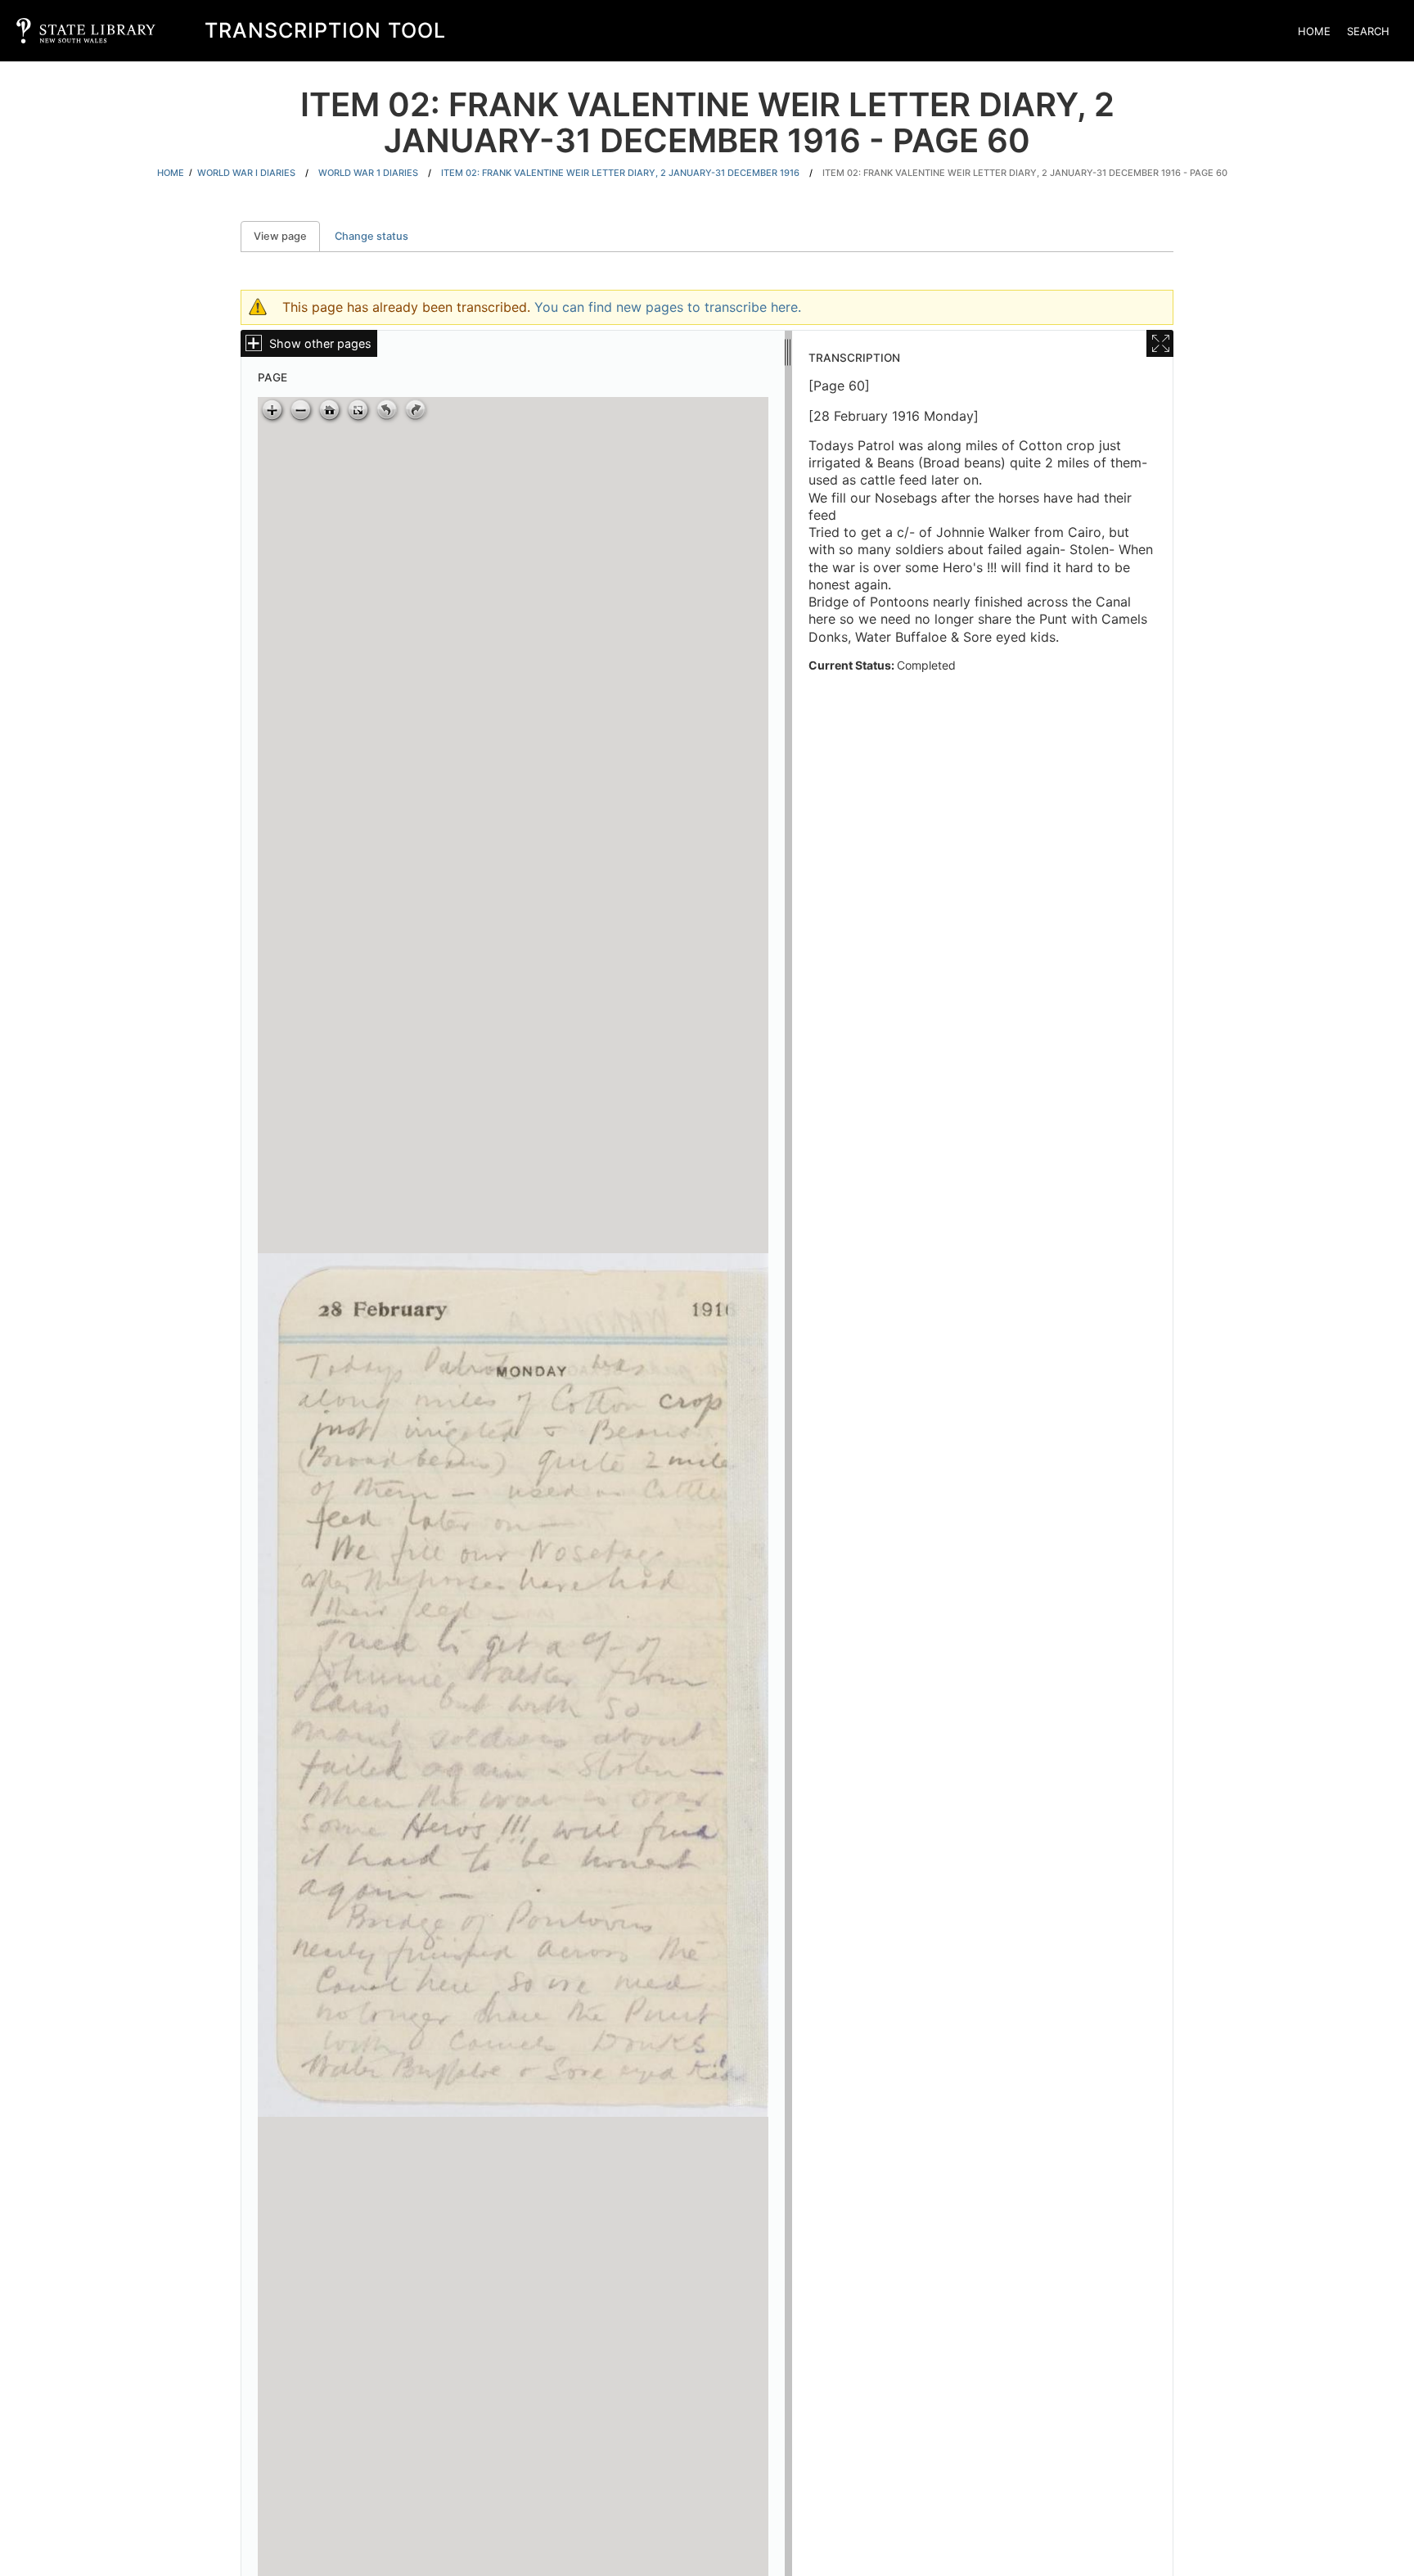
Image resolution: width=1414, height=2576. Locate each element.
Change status (372, 236)
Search (1368, 31)
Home (1314, 31)
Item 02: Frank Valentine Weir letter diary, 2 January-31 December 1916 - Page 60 (1025, 173)
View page (287, 236)
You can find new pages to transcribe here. (668, 307)
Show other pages (320, 343)
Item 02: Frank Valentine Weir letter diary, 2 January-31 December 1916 (620, 173)
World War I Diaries (246, 173)
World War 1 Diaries (368, 173)
